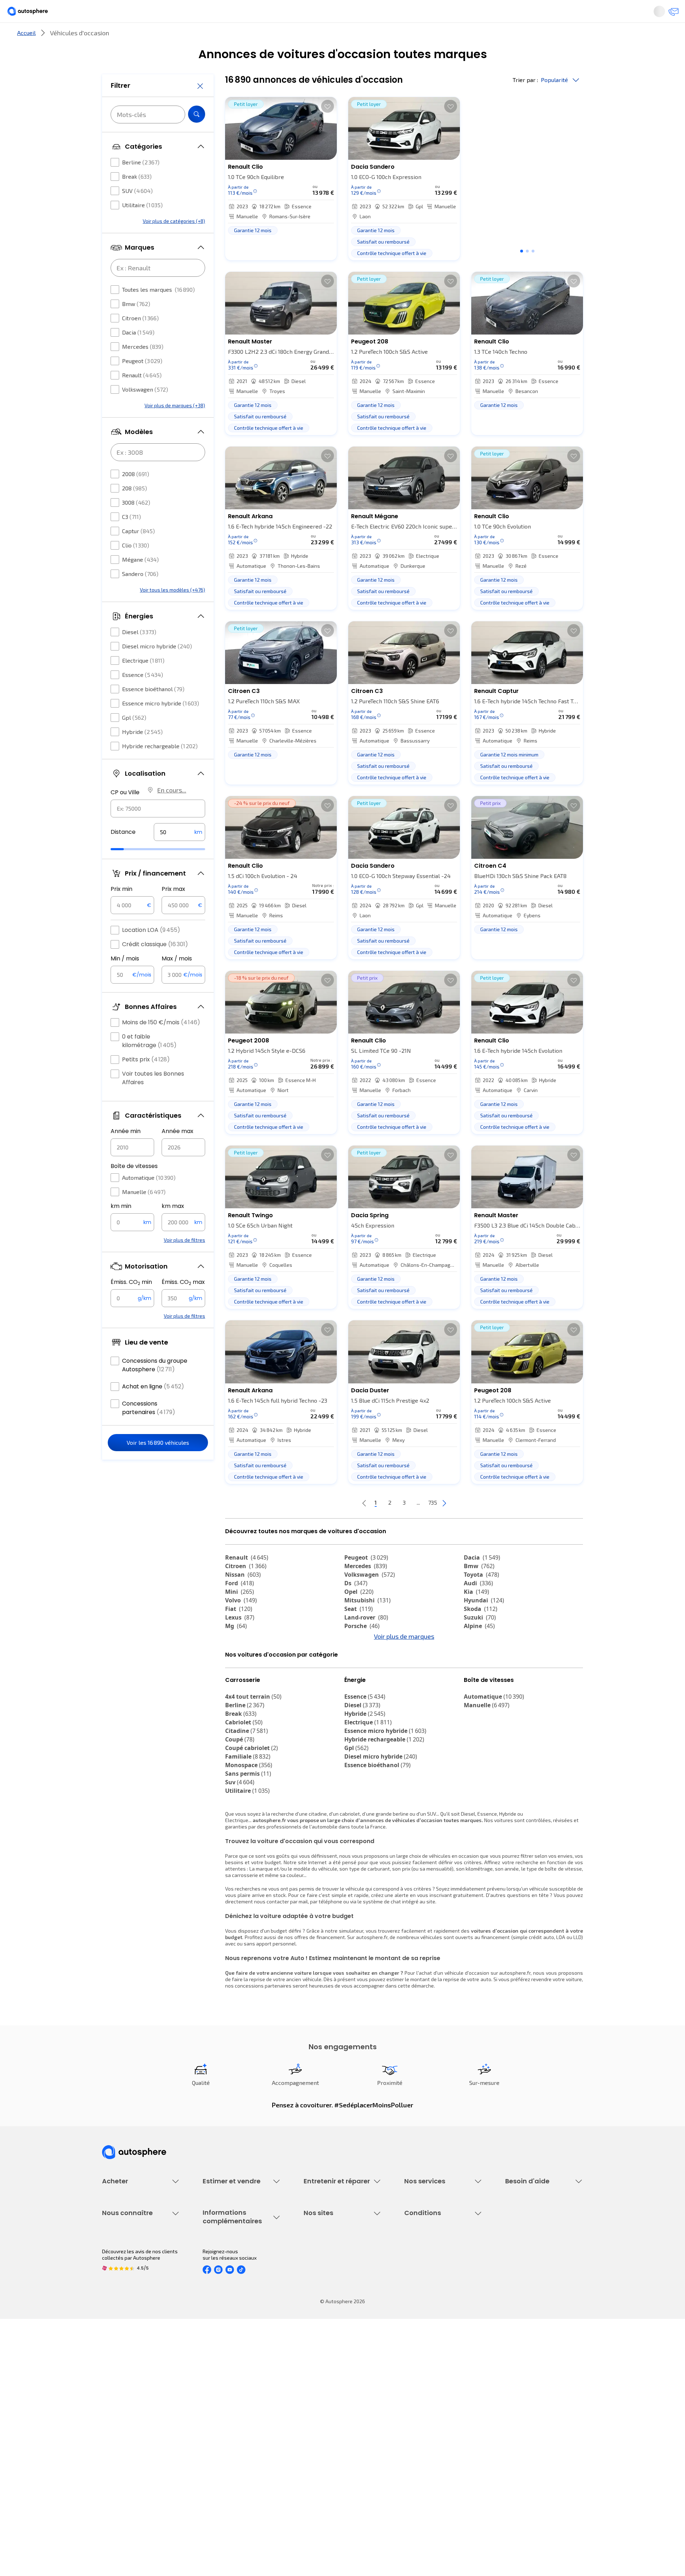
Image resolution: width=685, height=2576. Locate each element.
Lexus (240, 1641)
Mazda (360, 1658)
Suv (240, 1846)
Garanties (415, 2277)
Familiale (248, 1820)
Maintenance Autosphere (333, 2277)
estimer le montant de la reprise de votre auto (439, 2043)
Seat (359, 1633)
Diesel (139, 653)
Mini (240, 1616)
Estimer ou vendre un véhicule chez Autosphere (237, 2268)
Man (356, 1701)
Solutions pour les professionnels (443, 2344)
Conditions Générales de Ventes (441, 2443)
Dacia (138, 354)
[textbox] (179, 853)
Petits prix (146, 1081)
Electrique (143, 682)
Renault (142, 396)
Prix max (173, 910)
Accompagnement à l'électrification (427, 2328)
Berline (141, 183)
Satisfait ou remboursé (430, 2289)
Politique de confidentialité (435, 2406)
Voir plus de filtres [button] (184, 1261)
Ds (356, 1607)
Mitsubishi (367, 1624)
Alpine (479, 1650)
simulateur (351, 1994)
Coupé (240, 1803)
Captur (138, 552)
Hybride (142, 753)
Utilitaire (142, 226)
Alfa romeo (247, 1667)
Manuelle (144, 1213)
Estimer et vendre (195, 37)
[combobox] (158, 830)
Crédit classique (155, 966)
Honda (359, 1684)
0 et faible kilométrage (149, 1062)
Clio (136, 567)
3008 (136, 524)
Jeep (476, 1658)
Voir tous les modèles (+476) (172, 611)
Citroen (140, 339)
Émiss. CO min (131, 1304)
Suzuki (480, 1641)
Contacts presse (121, 2431)
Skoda (481, 1633)
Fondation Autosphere (329, 2394)
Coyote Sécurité (422, 2313)
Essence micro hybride (161, 725)
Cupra (240, 1658)
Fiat (239, 1633)
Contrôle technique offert (333, 2301)
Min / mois (125, 980)
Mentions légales (424, 2467)
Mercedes (143, 368)
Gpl (134, 739)
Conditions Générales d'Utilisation (443, 2394)
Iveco (237, 1693)
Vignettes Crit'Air (222, 2415)
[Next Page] (473, 1527)
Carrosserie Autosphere (331, 2313)
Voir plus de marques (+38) (175, 427)
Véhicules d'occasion (126, 2264)
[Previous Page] (336, 1527)
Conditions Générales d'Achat (438, 2455)
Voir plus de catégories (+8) (174, 242)
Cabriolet (244, 1786)
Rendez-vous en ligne (328, 2264)
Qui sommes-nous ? (124, 2394)
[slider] (126, 871)
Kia (476, 1616)
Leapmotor (484, 1667)
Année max (177, 1152)
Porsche (362, 1650)
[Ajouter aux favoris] (328, 130)
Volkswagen (145, 411)
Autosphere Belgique (328, 2431)
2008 (136, 495)
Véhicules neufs (120, 2277)
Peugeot (142, 382)
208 (135, 509)
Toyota (481, 1598)
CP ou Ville (125, 814)
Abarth (240, 1675)
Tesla (237, 1684)
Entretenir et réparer (296, 37)
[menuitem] (110, 37)
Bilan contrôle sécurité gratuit (338, 2289)
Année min (126, 1152)
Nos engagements (123, 2406)
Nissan (243, 1598)
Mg (236, 1650)
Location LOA (151, 951)
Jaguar (360, 1667)
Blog (309, 2461)
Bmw (136, 325)
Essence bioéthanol (153, 710)
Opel (359, 1616)
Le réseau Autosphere (329, 2419)
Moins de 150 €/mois (161, 1044)
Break (137, 198)
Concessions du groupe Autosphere (155, 1386)
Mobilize (481, 1701)
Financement (419, 2264)
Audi (478, 1607)
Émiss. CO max (183, 1304)
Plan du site (418, 2479)
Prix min (121, 910)
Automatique (149, 1199)
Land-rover (366, 1641)
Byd (474, 1684)
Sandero (140, 595)
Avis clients (115, 2419)
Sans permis (248, 1837)
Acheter (110, 37)
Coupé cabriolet (252, 1811)
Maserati (362, 1675)
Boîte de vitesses (134, 1187)
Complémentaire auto (429, 2301)
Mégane (140, 581)
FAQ (509, 2277)
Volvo (241, 1624)
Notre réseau (476, 37)
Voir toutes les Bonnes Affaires (153, 1099)
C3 (131, 538)
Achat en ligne (153, 1408)
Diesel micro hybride (157, 667)
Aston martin (368, 1693)
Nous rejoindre (118, 2443)
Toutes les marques (158, 311)
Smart (477, 1675)
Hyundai (484, 1624)
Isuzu (238, 1701)
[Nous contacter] (636, 14)
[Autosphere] (68, 14)
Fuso (475, 1693)
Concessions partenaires (149, 1429)
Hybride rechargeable (160, 767)
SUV (137, 212)
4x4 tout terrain (253, 1760)
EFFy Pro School (321, 2406)
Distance (123, 853)
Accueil (26, 57)
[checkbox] (115, 184)
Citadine (247, 1794)
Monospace (249, 1828)
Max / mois (177, 980)
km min (121, 1227)
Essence (143, 696)
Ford (240, 1607)
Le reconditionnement (227, 2403)
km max (173, 1227)
